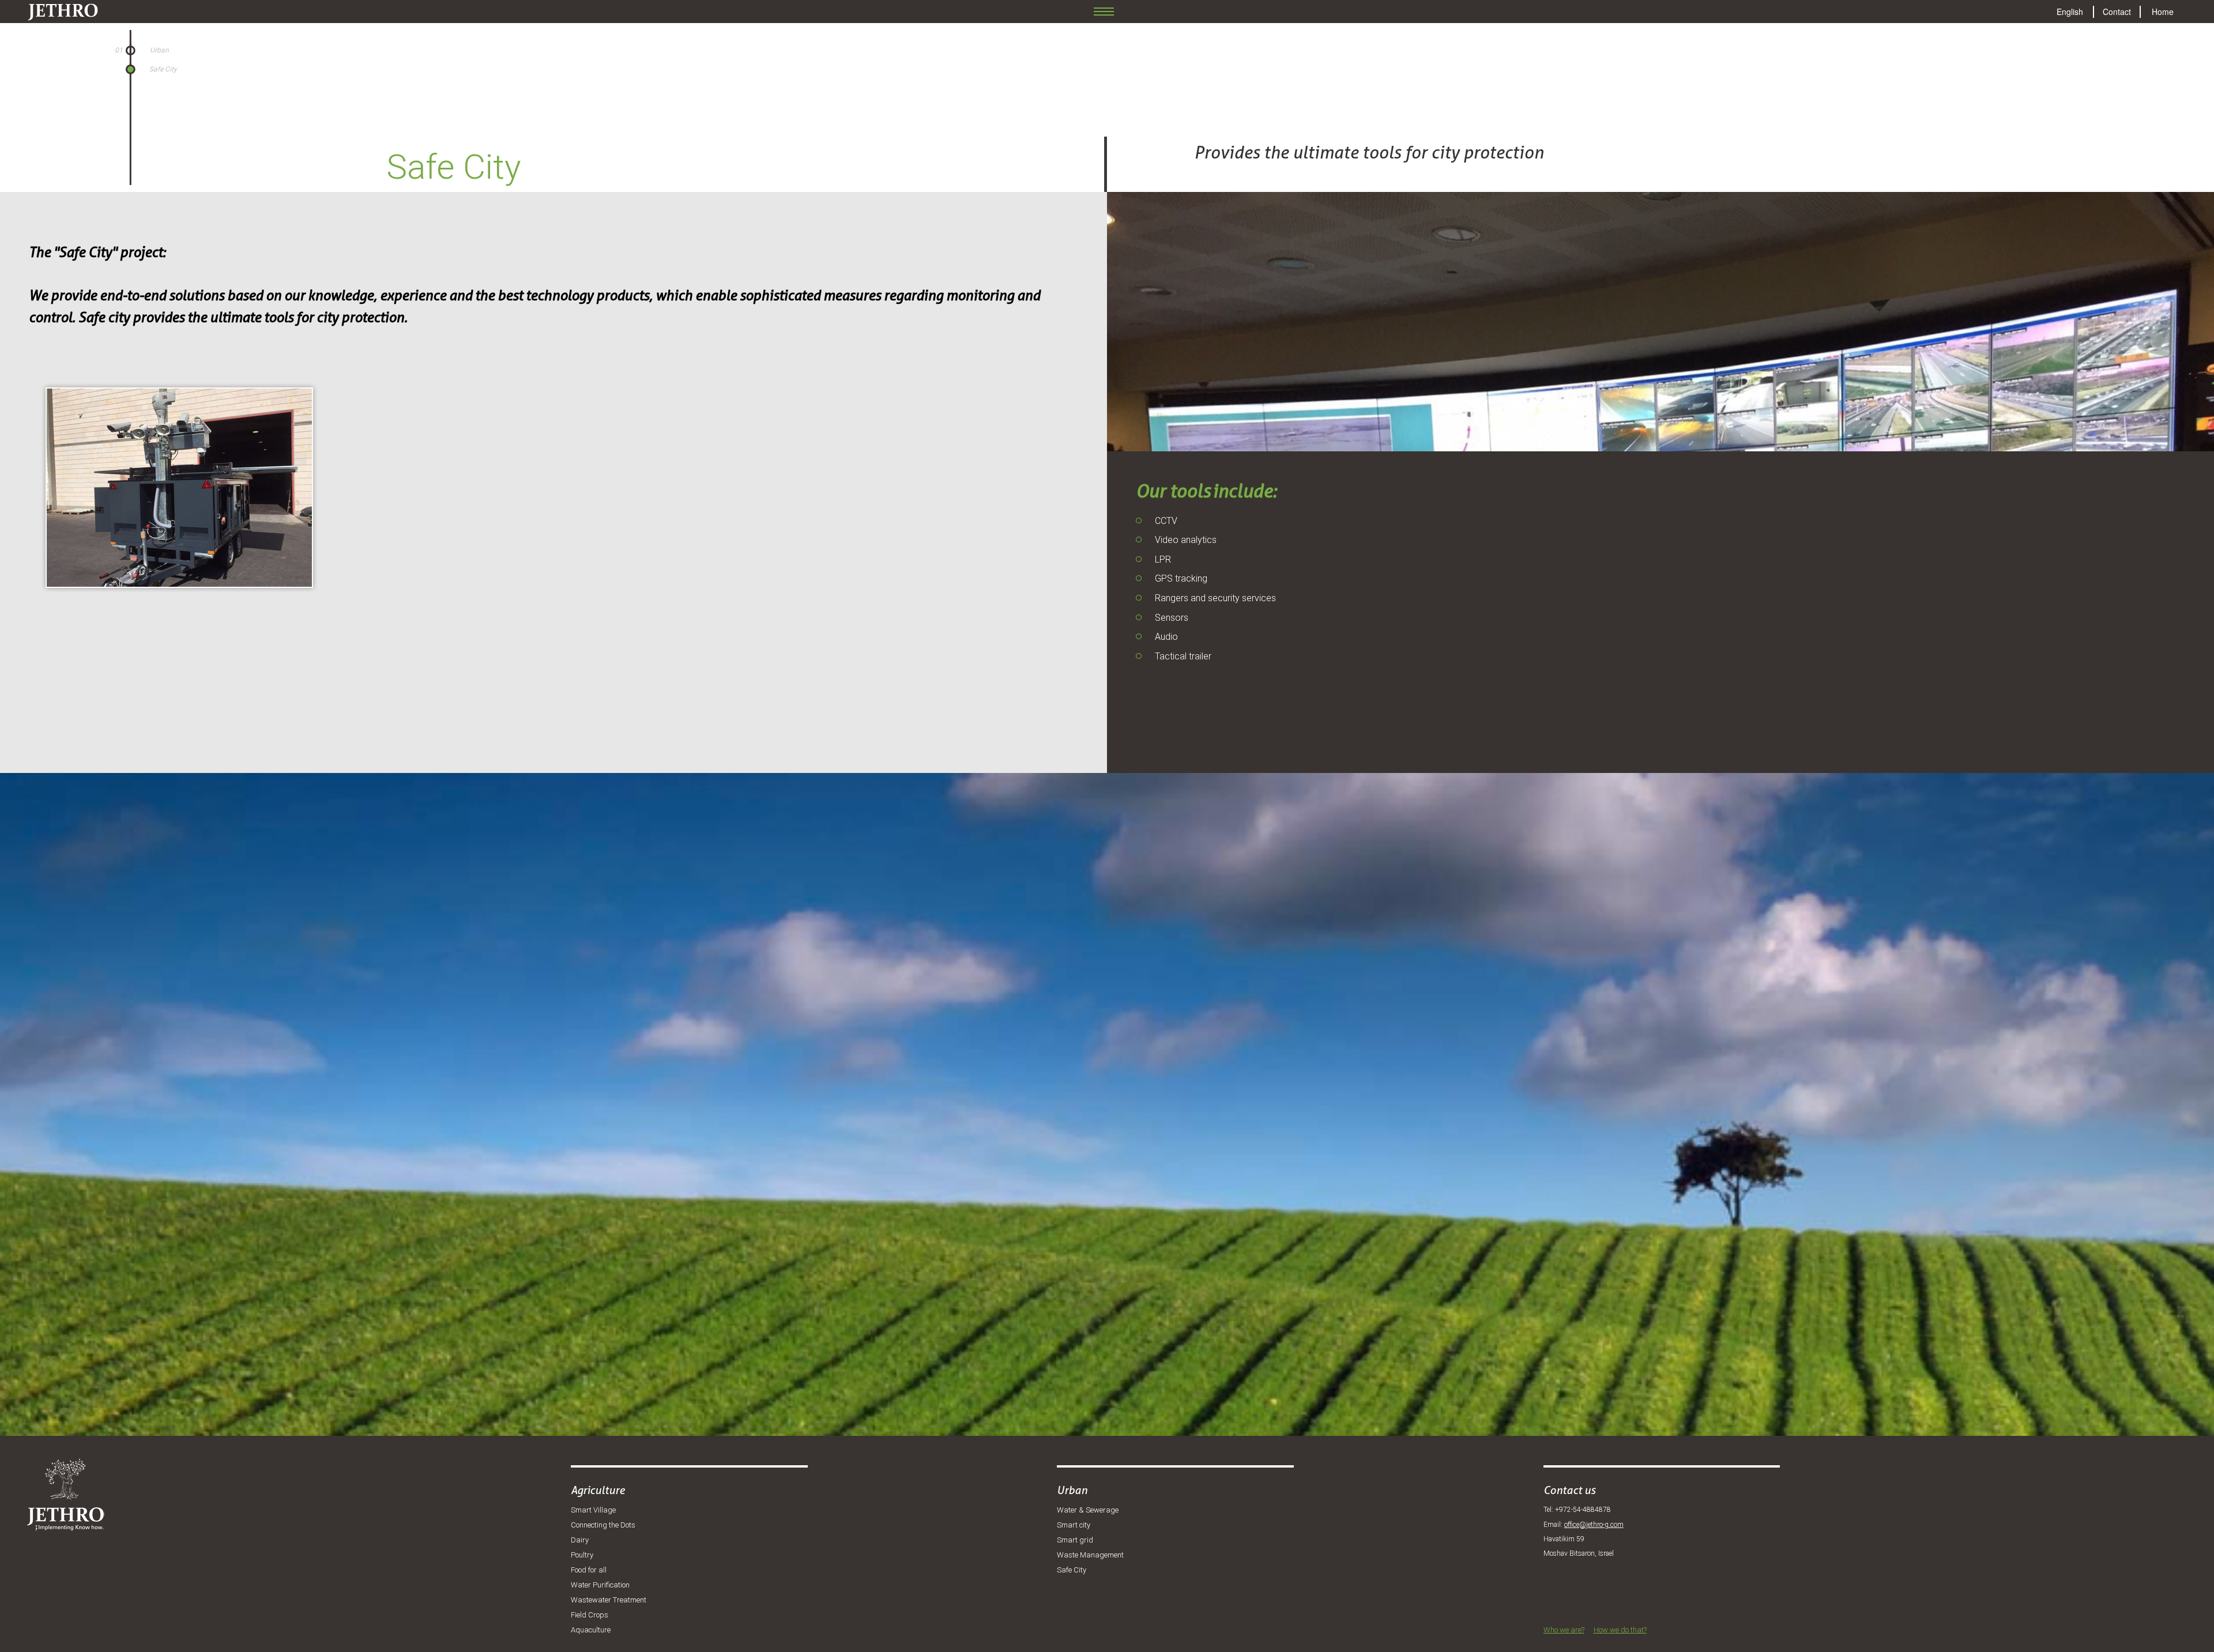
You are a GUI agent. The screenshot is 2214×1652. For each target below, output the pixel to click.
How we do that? (1620, 1630)
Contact (2117, 12)
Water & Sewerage (1088, 1510)
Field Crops (590, 1615)
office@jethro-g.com (1594, 1525)
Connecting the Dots (603, 1525)
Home (2163, 12)
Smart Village (593, 1510)
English (2070, 12)
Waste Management (1090, 1555)
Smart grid (1075, 1540)
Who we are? (1564, 1630)
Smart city (1074, 1525)
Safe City (1072, 1570)
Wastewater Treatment (609, 1600)
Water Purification (600, 1585)
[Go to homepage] (54, 9)
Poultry (582, 1555)
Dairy (580, 1540)
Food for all (589, 1570)
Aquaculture (591, 1630)
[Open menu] (1104, 12)
